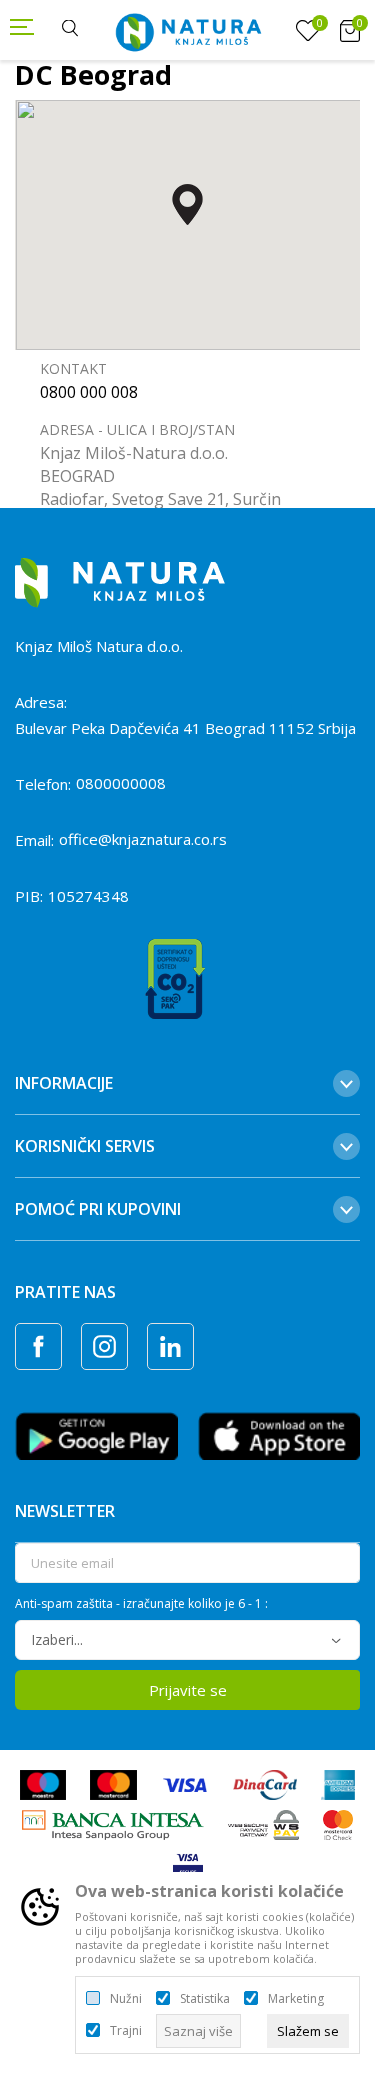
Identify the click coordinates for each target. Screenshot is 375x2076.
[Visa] (185, 1783)
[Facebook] (38, 1346)
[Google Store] (96, 1434)
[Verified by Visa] (188, 1863)
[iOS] (279, 1434)
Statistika (205, 1999)
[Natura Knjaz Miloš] (188, 30)
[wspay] (263, 1823)
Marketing (296, 1999)
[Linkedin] (170, 1346)
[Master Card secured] (338, 1823)
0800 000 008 (89, 392)
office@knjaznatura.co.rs (143, 839)
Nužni (126, 1999)
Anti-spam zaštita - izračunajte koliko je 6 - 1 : (141, 1604)
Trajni (126, 2031)
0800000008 (121, 783)
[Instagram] (104, 1346)
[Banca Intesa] (113, 1823)
